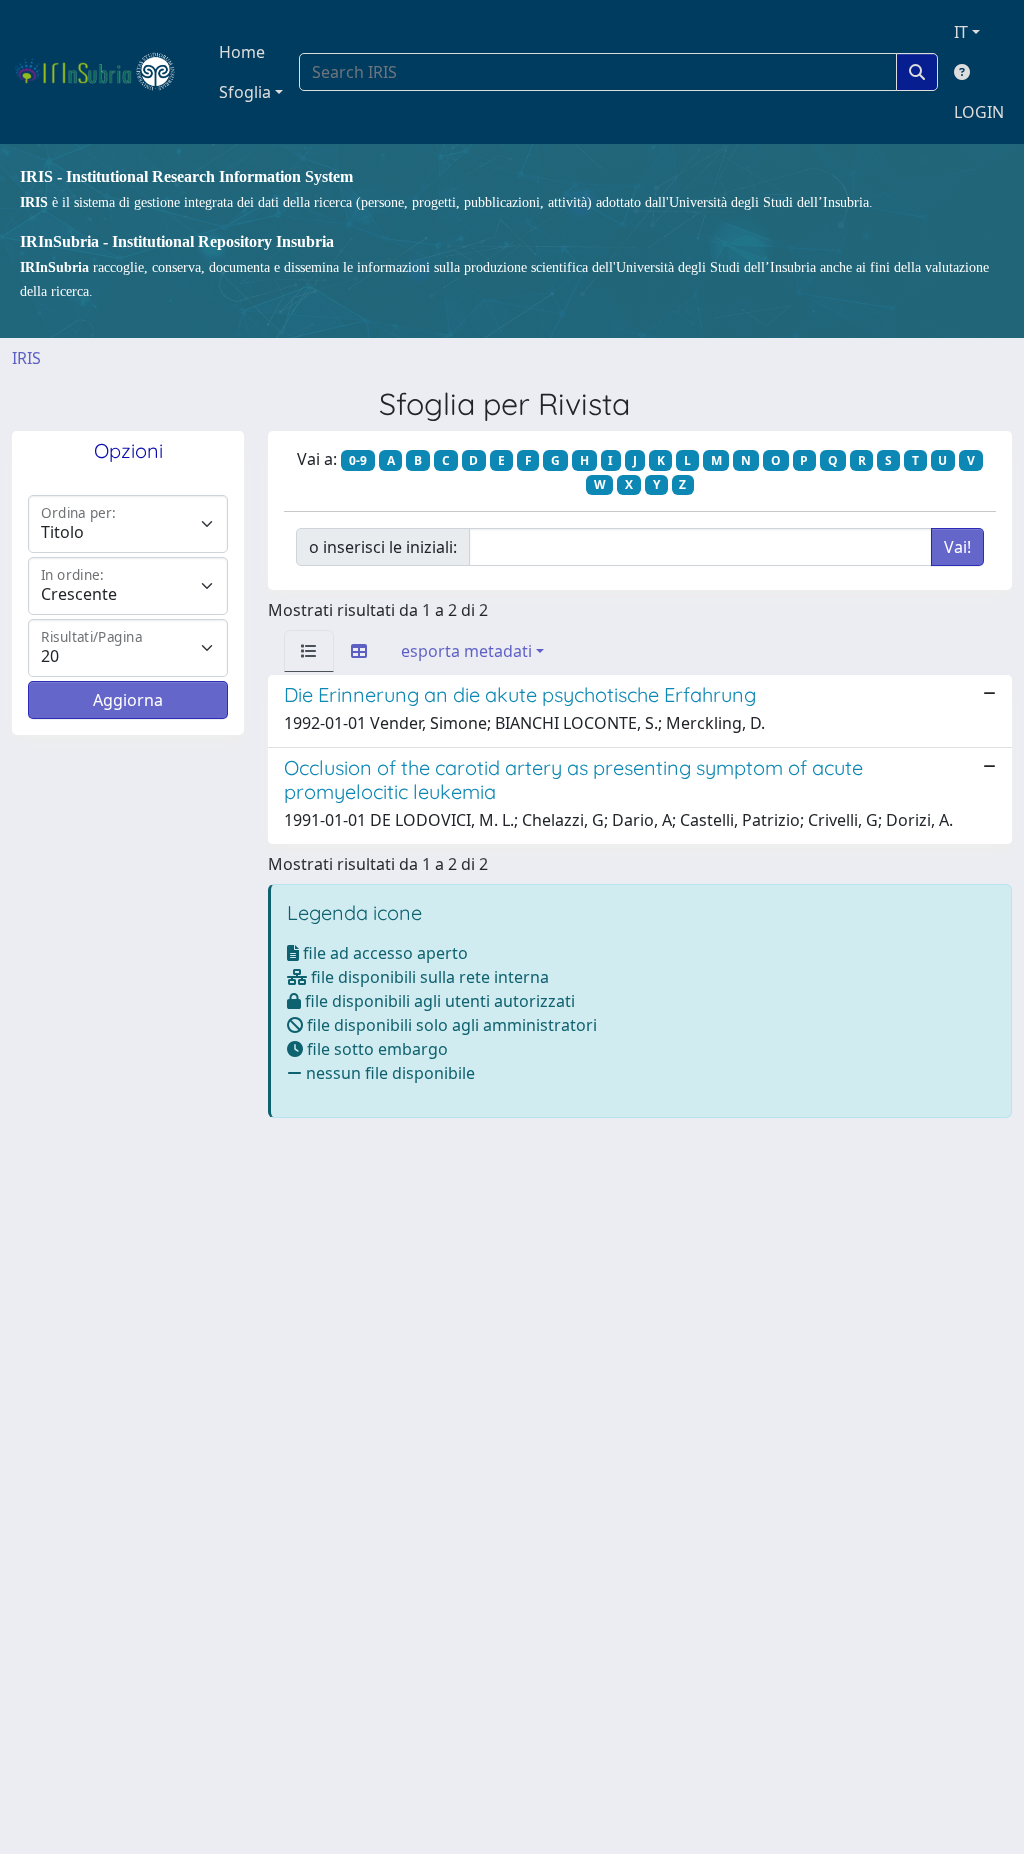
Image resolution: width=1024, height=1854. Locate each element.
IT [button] (961, 32)
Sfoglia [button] (245, 92)
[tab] (309, 651)
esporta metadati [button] (466, 651)
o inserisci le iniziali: (383, 547)
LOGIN (979, 112)
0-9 (358, 460)
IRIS (26, 358)
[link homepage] (103, 72)
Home (242, 52)
